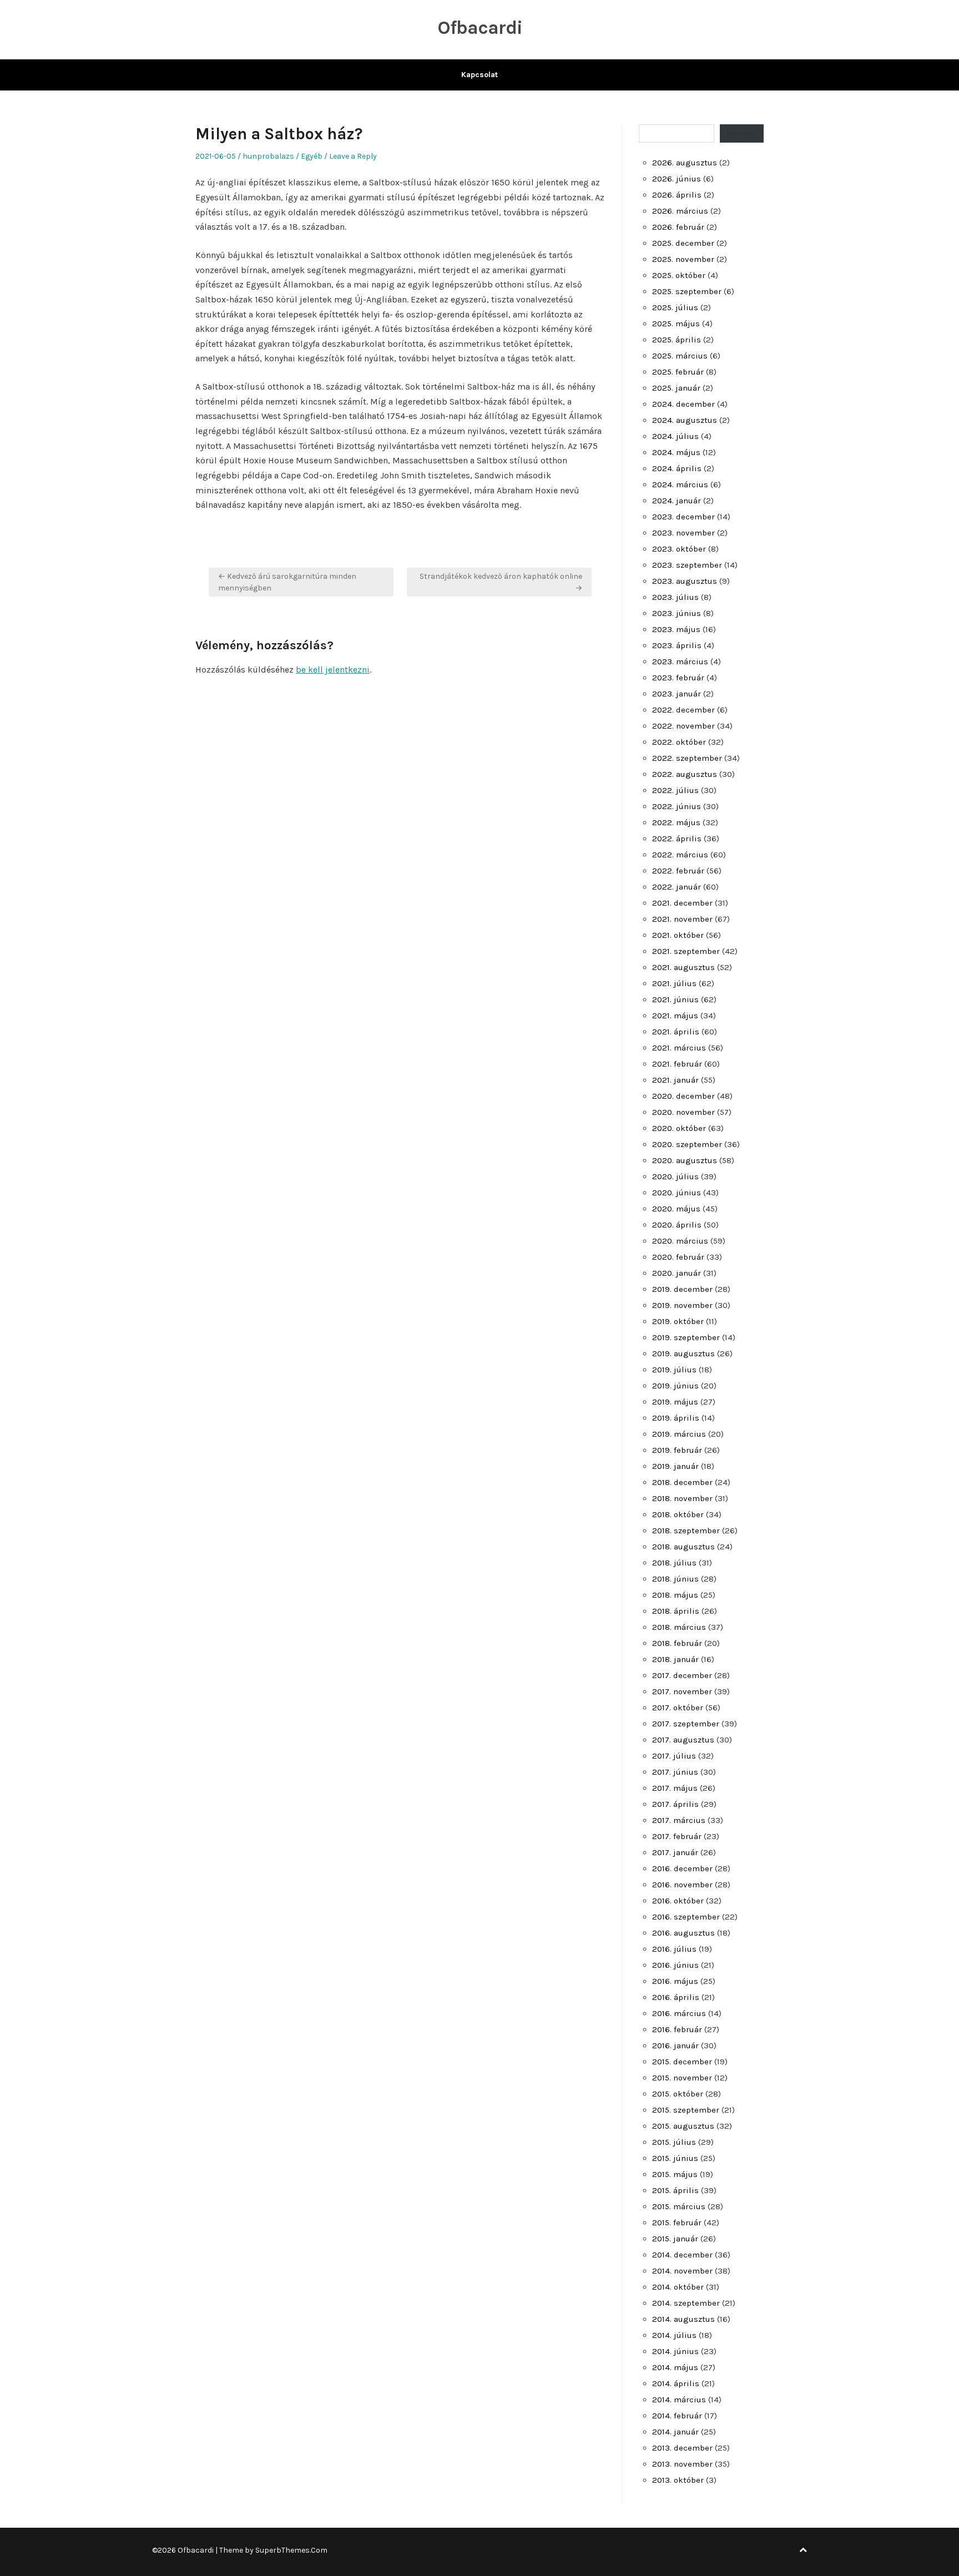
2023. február (678, 678)
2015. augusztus (683, 2126)
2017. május (675, 1788)
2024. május (676, 452)
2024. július (675, 436)
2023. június (677, 613)
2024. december (683, 404)
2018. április (676, 1611)
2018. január (675, 1659)
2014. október (678, 2287)
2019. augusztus (683, 1353)
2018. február (677, 1643)
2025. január (676, 388)
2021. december (682, 903)
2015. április (675, 2190)
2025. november (683, 259)
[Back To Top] (803, 2550)
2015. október (678, 2094)
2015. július (674, 2142)
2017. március (679, 1820)
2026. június (677, 179)
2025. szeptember (687, 291)
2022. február (678, 871)
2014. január (675, 2432)
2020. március (680, 1241)
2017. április (675, 1804)
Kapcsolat (479, 75)
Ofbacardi (480, 28)
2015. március (679, 2206)
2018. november (682, 1498)
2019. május (675, 1402)
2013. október (678, 2480)
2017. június (675, 1772)
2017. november (682, 1691)
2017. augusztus (683, 1740)
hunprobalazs (268, 156)
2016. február (677, 2029)
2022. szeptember (687, 758)
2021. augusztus (683, 967)
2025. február (678, 372)
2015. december (682, 2062)
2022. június (677, 806)
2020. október (679, 1128)
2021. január (675, 1080)
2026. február (678, 227)
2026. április (677, 195)
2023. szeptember (687, 565)
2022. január (677, 887)
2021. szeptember (686, 951)
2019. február (677, 1450)
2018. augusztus (683, 1547)
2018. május (675, 1595)
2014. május (675, 2367)
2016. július (674, 1949)
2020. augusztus (685, 1160)
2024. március (680, 484)
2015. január (675, 2239)
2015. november (682, 2078)
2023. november (683, 533)
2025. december (683, 243)
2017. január (675, 1852)
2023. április (677, 645)
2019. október (678, 1321)
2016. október (678, 1901)
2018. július (674, 1563)
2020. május (676, 1209)
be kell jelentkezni (333, 670)
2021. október (678, 935)
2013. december (682, 2448)
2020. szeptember (687, 1144)
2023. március (680, 661)
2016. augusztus (683, 1933)
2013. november (682, 2464)
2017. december (682, 1675)
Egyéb (312, 156)
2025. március (680, 356)
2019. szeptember (686, 1337)
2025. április (677, 340)
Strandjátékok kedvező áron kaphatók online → (501, 582)
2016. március (679, 2013)
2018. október (678, 1514)
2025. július (675, 307)
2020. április (677, 1225)
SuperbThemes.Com (291, 2550)
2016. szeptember (686, 1917)
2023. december (683, 517)
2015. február (677, 2223)
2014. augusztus (683, 2319)
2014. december (682, 2255)
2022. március (680, 855)
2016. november (682, 1885)
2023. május (676, 629)
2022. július (675, 790)
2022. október (679, 742)
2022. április (677, 839)
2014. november (682, 2271)
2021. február (677, 1064)
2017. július (674, 1756)
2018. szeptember (686, 1531)
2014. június (675, 2351)
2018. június (675, 1579)
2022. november (683, 726)
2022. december (683, 710)
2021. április (676, 1032)
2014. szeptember (686, 2303)
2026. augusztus (685, 163)
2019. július (674, 1370)
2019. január (675, 1466)
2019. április (676, 1418)
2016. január (675, 2045)
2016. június (675, 1965)
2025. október (679, 275)
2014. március (679, 2400)
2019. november (682, 1305)
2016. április (676, 1997)
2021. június (675, 999)
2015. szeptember (686, 2110)
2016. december (682, 1868)
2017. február (677, 1836)
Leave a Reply (353, 156)
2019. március (679, 1434)
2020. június (677, 1193)
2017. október (678, 1708)
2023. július (675, 597)
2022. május (676, 822)
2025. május (676, 324)
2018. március (679, 1627)
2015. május (675, 2174)
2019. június (675, 1386)
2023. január (677, 694)
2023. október (679, 549)
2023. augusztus (685, 581)
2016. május (675, 1981)
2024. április (677, 468)
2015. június (675, 2158)
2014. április (676, 2383)
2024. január (677, 501)
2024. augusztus (685, 420)
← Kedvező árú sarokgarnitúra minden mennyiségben (287, 582)
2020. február (678, 1257)
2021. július (674, 983)
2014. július (674, 2335)
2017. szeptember (686, 1724)
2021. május (675, 1016)
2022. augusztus (685, 774)
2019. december (682, 1289)
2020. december (683, 1096)
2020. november (683, 1112)
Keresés (742, 133)
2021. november (682, 919)
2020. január (677, 1273)
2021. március (679, 1048)
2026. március (680, 211)
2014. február (677, 2416)
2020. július (675, 1176)
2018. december (682, 1482)
